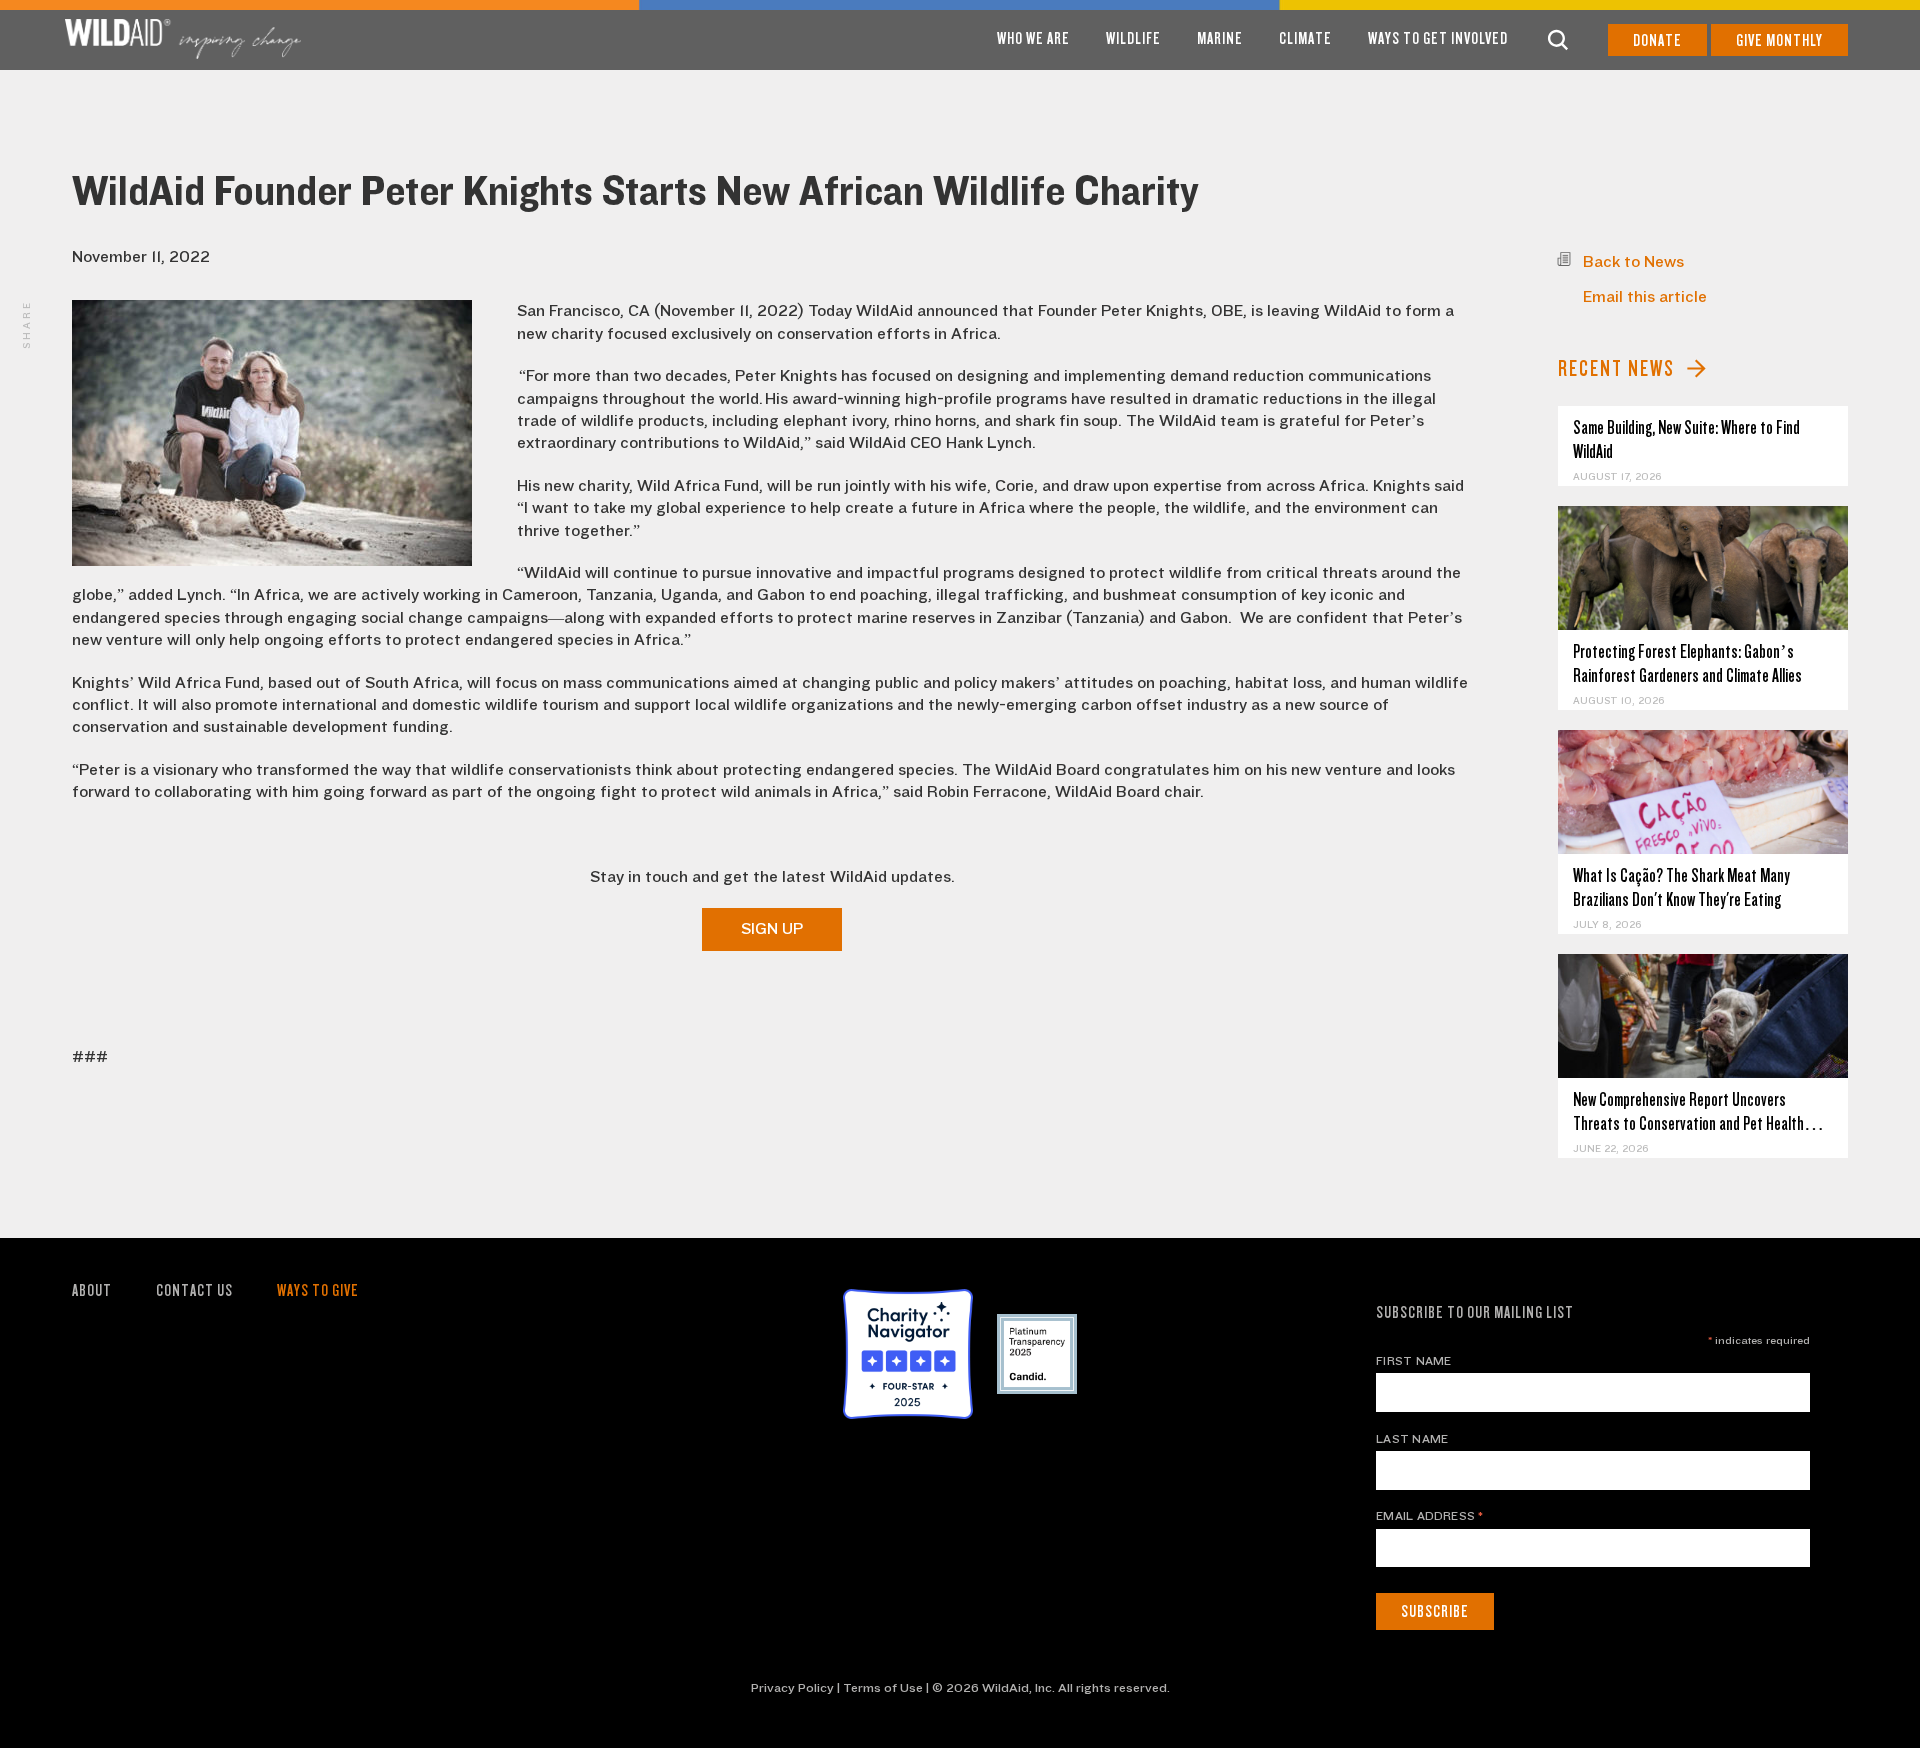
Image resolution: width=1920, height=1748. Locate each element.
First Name (1413, 1361)
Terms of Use (883, 1688)
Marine (1220, 38)
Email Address (1430, 1516)
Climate (1305, 38)
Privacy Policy (792, 1688)
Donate (1657, 40)
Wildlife (1133, 38)
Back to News (1633, 262)
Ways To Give (318, 1290)
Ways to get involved (1438, 38)
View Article (1703, 568)
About (92, 1290)
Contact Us (194, 1290)
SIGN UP (772, 929)
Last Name (1412, 1439)
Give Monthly (1779, 40)
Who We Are (1033, 38)
